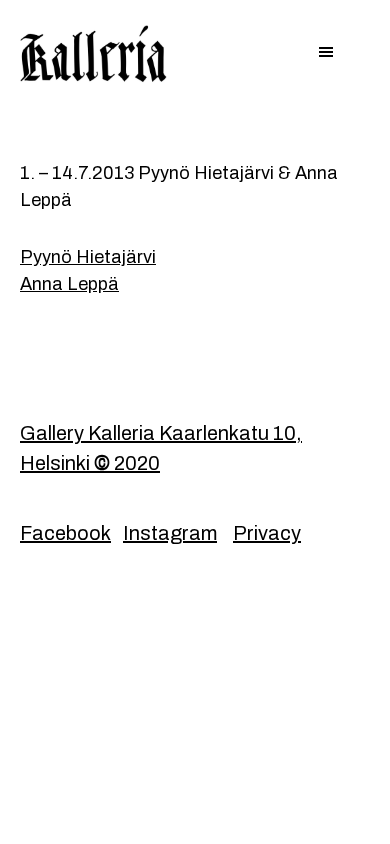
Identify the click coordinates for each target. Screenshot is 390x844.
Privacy (267, 533)
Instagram (170, 533)
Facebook (65, 533)
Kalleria (107, 55)
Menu (195, 54)
